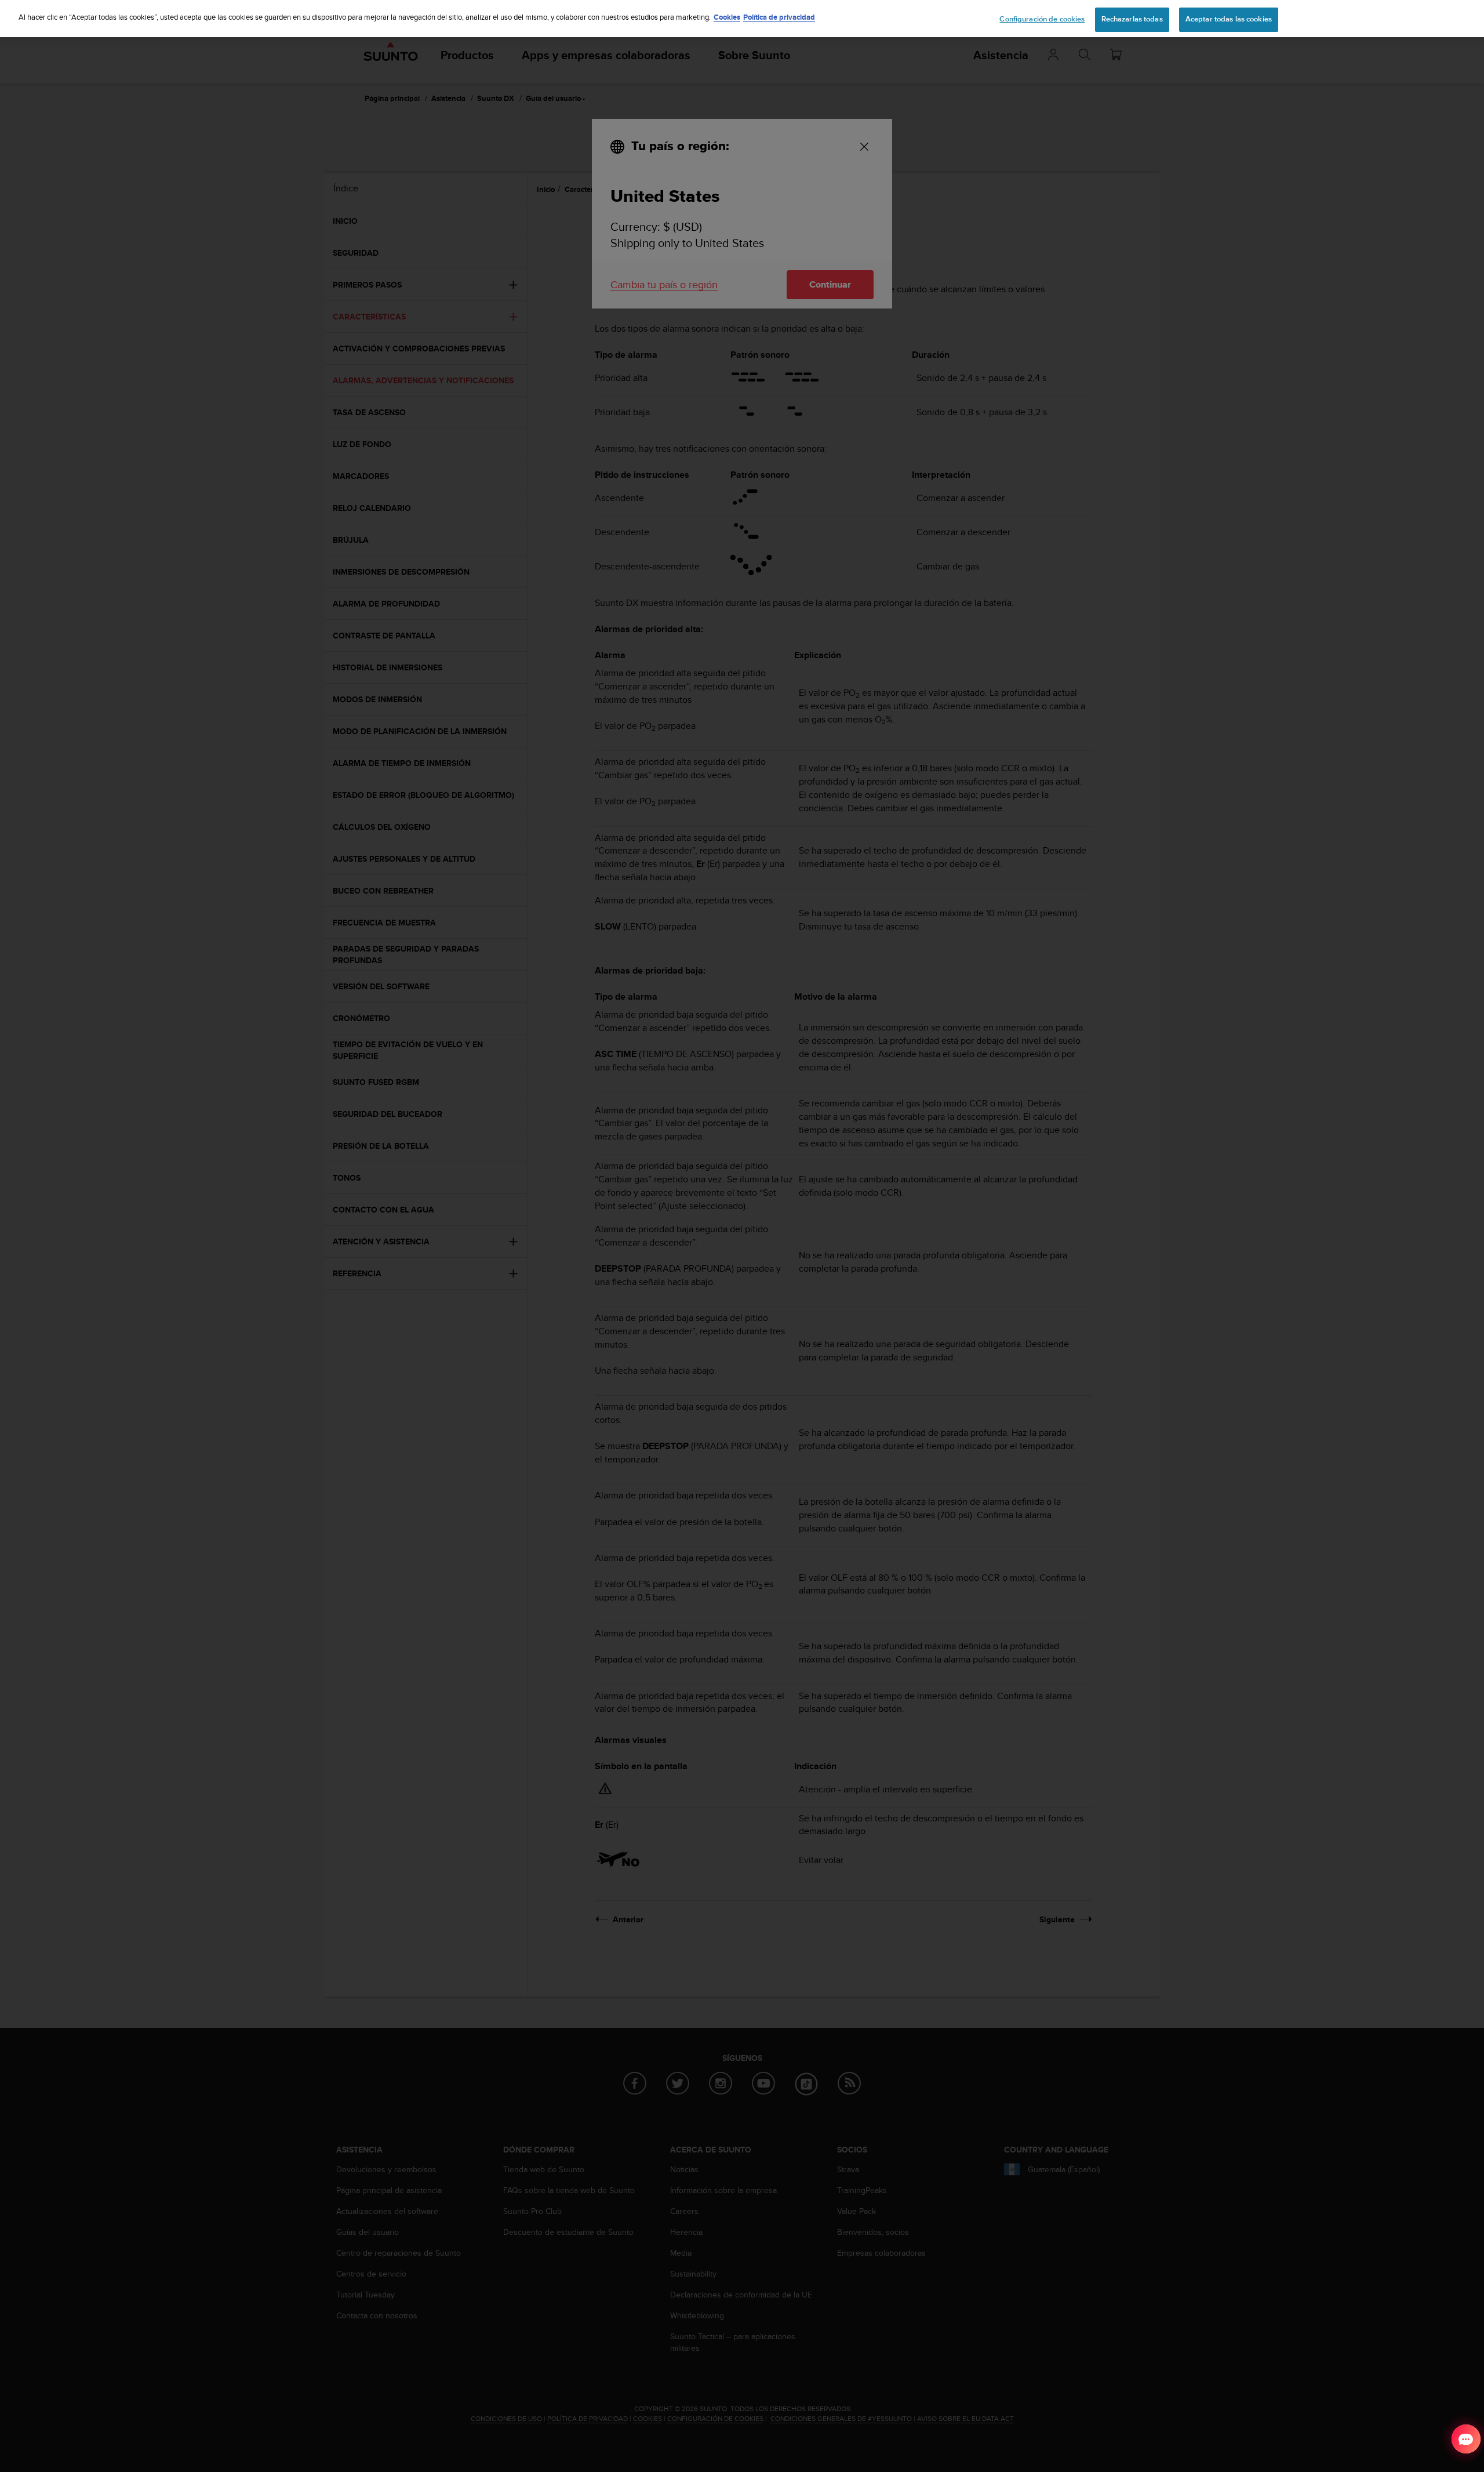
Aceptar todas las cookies (1229, 19)
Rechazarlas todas (1132, 19)
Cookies (727, 17)
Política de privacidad (779, 17)
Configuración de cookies (1042, 19)
